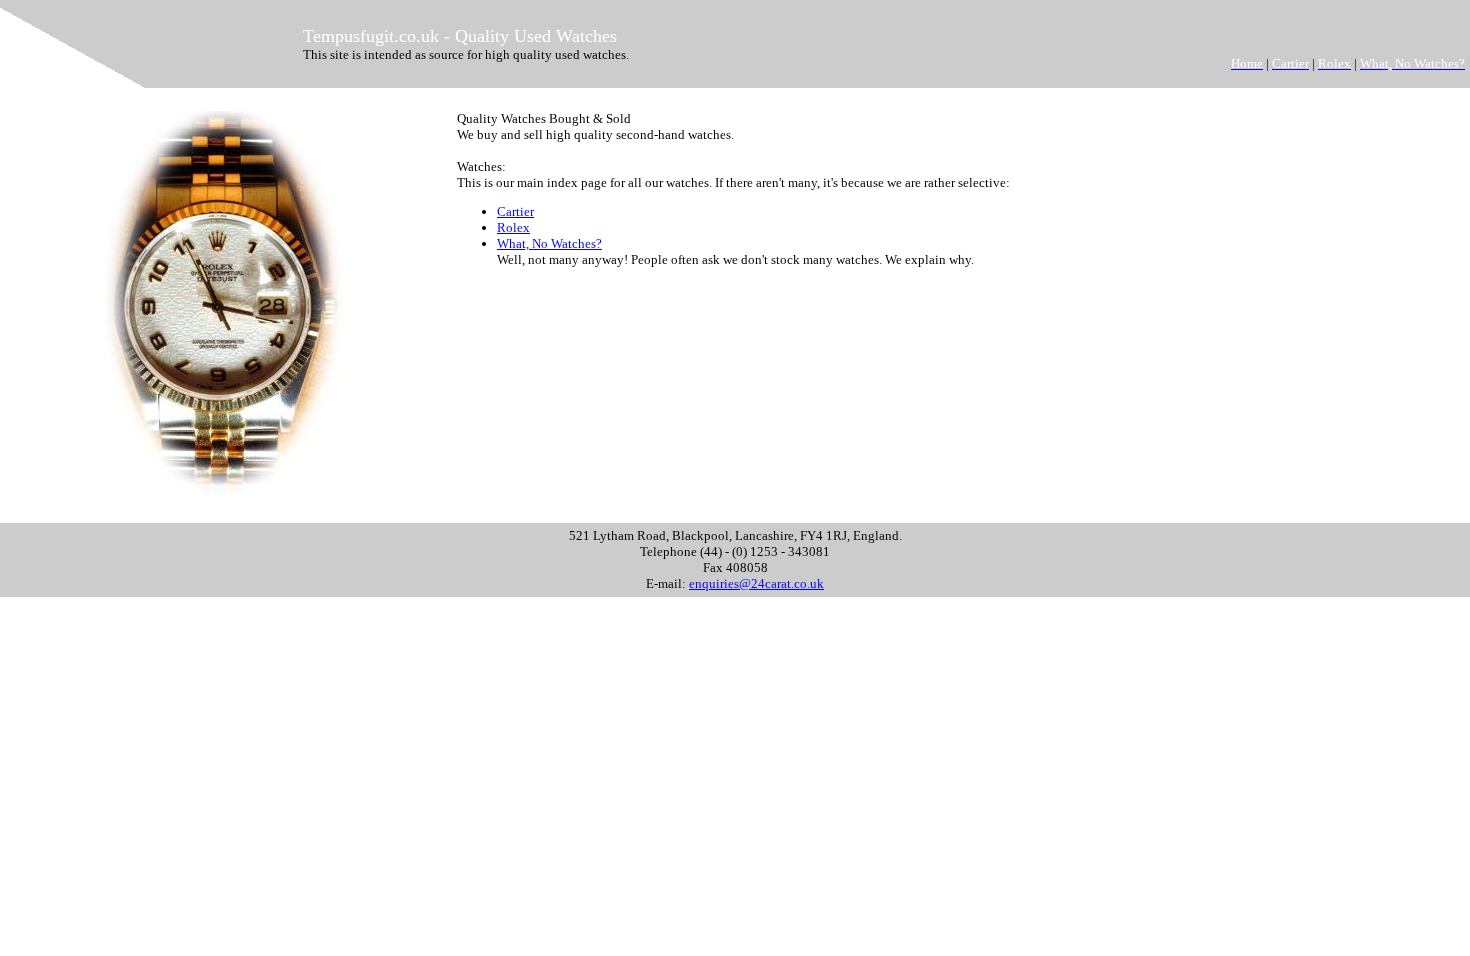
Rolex (513, 227)
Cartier (515, 211)
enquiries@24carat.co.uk (756, 583)
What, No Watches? (549, 243)
